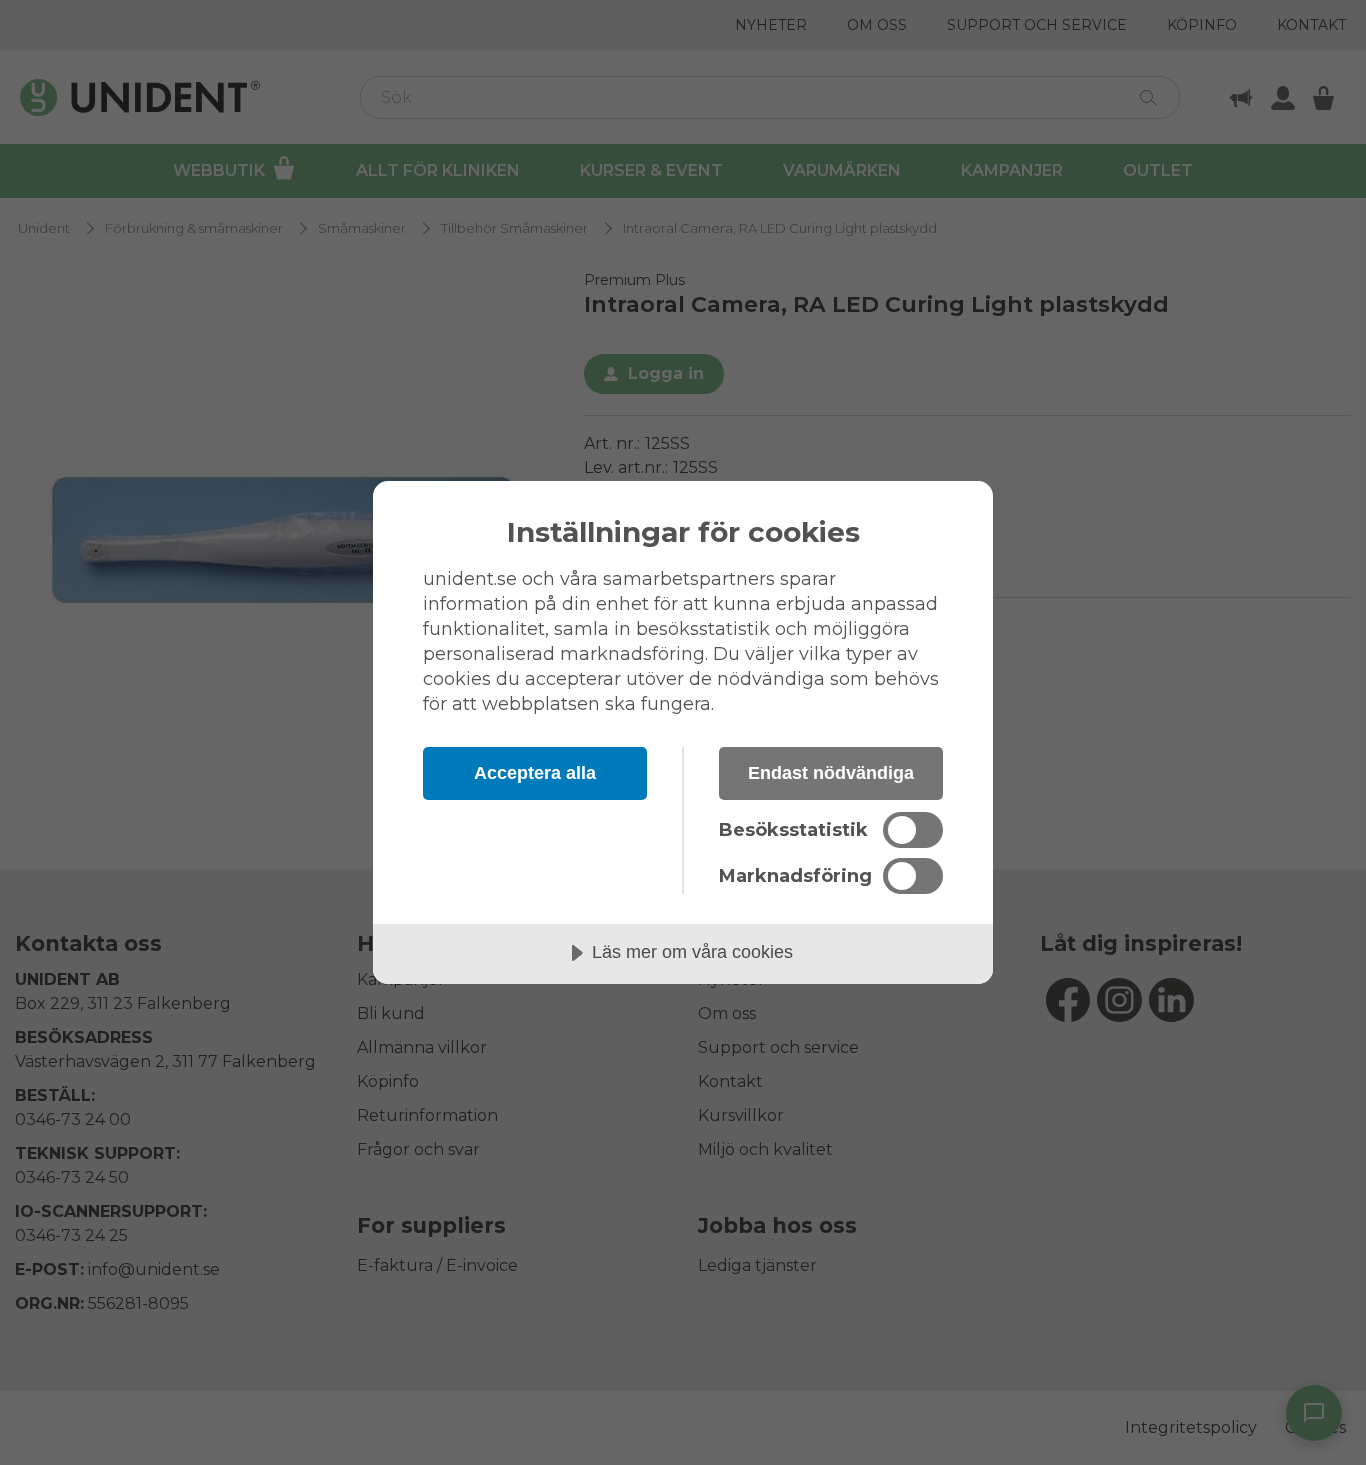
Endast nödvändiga (831, 773)
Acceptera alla (535, 773)
